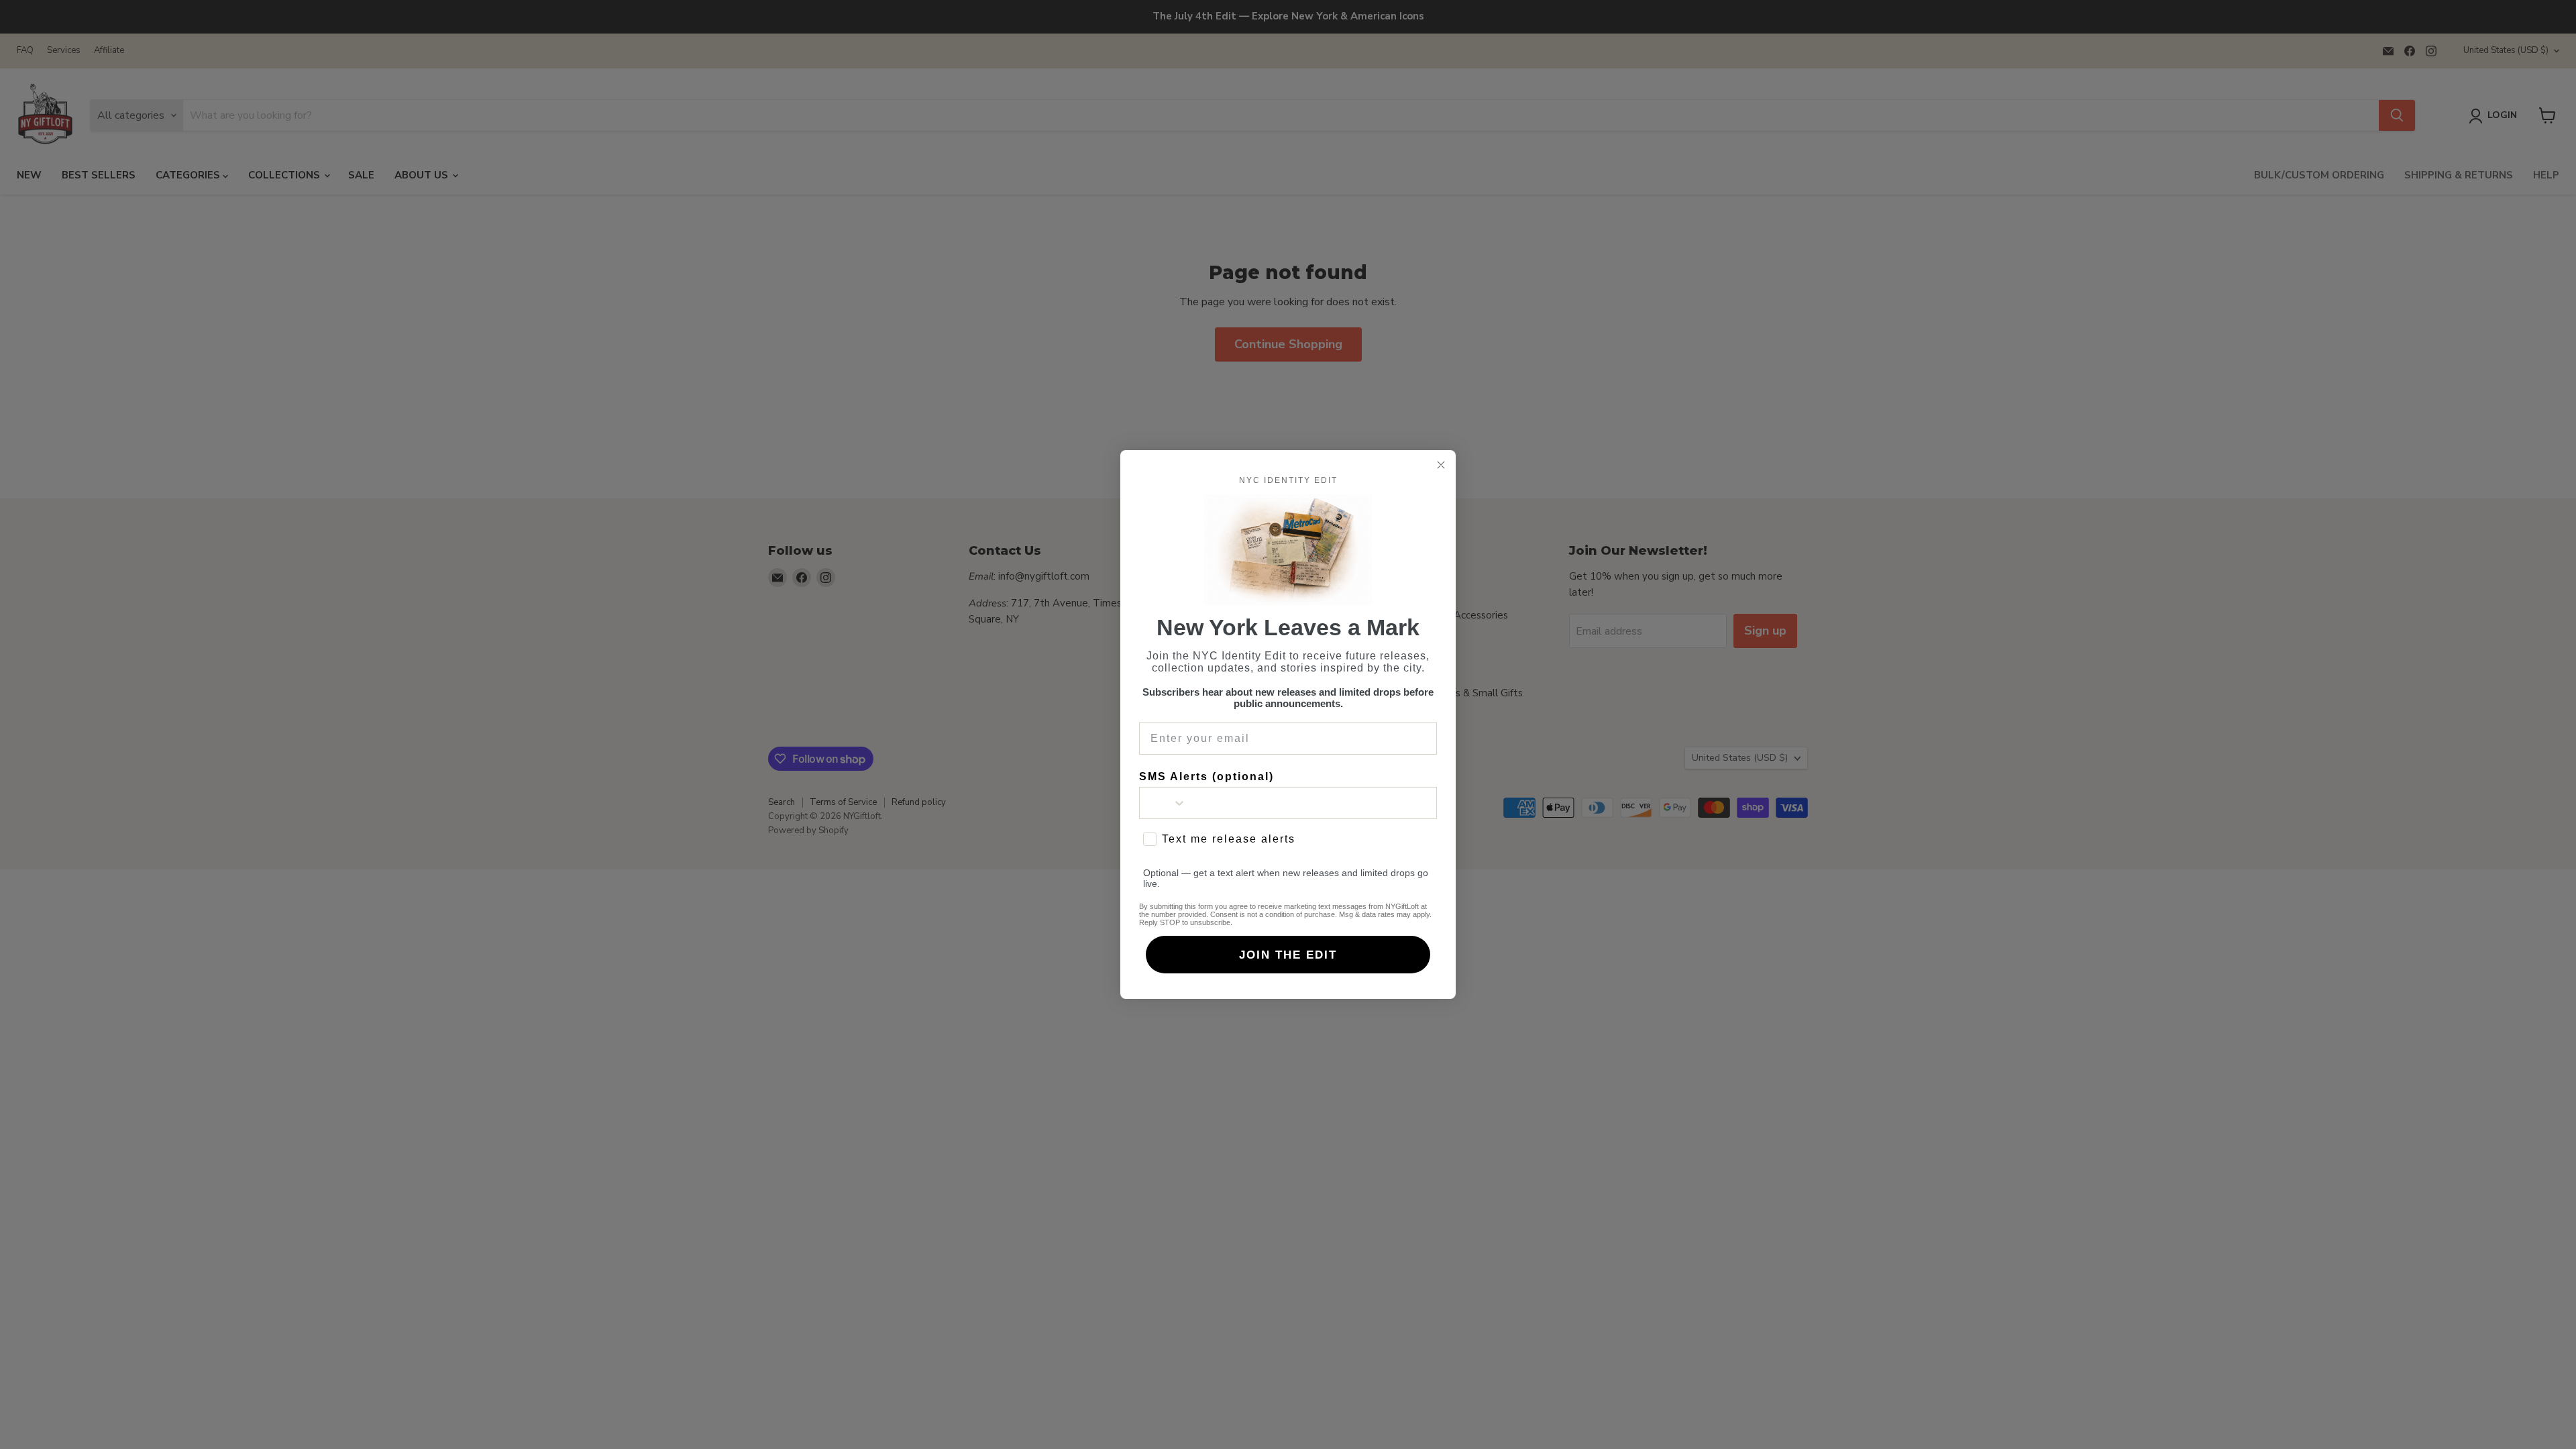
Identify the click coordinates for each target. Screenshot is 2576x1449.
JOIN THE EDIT (1288, 955)
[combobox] (1163, 803)
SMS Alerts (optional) (1206, 776)
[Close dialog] (1441, 465)
